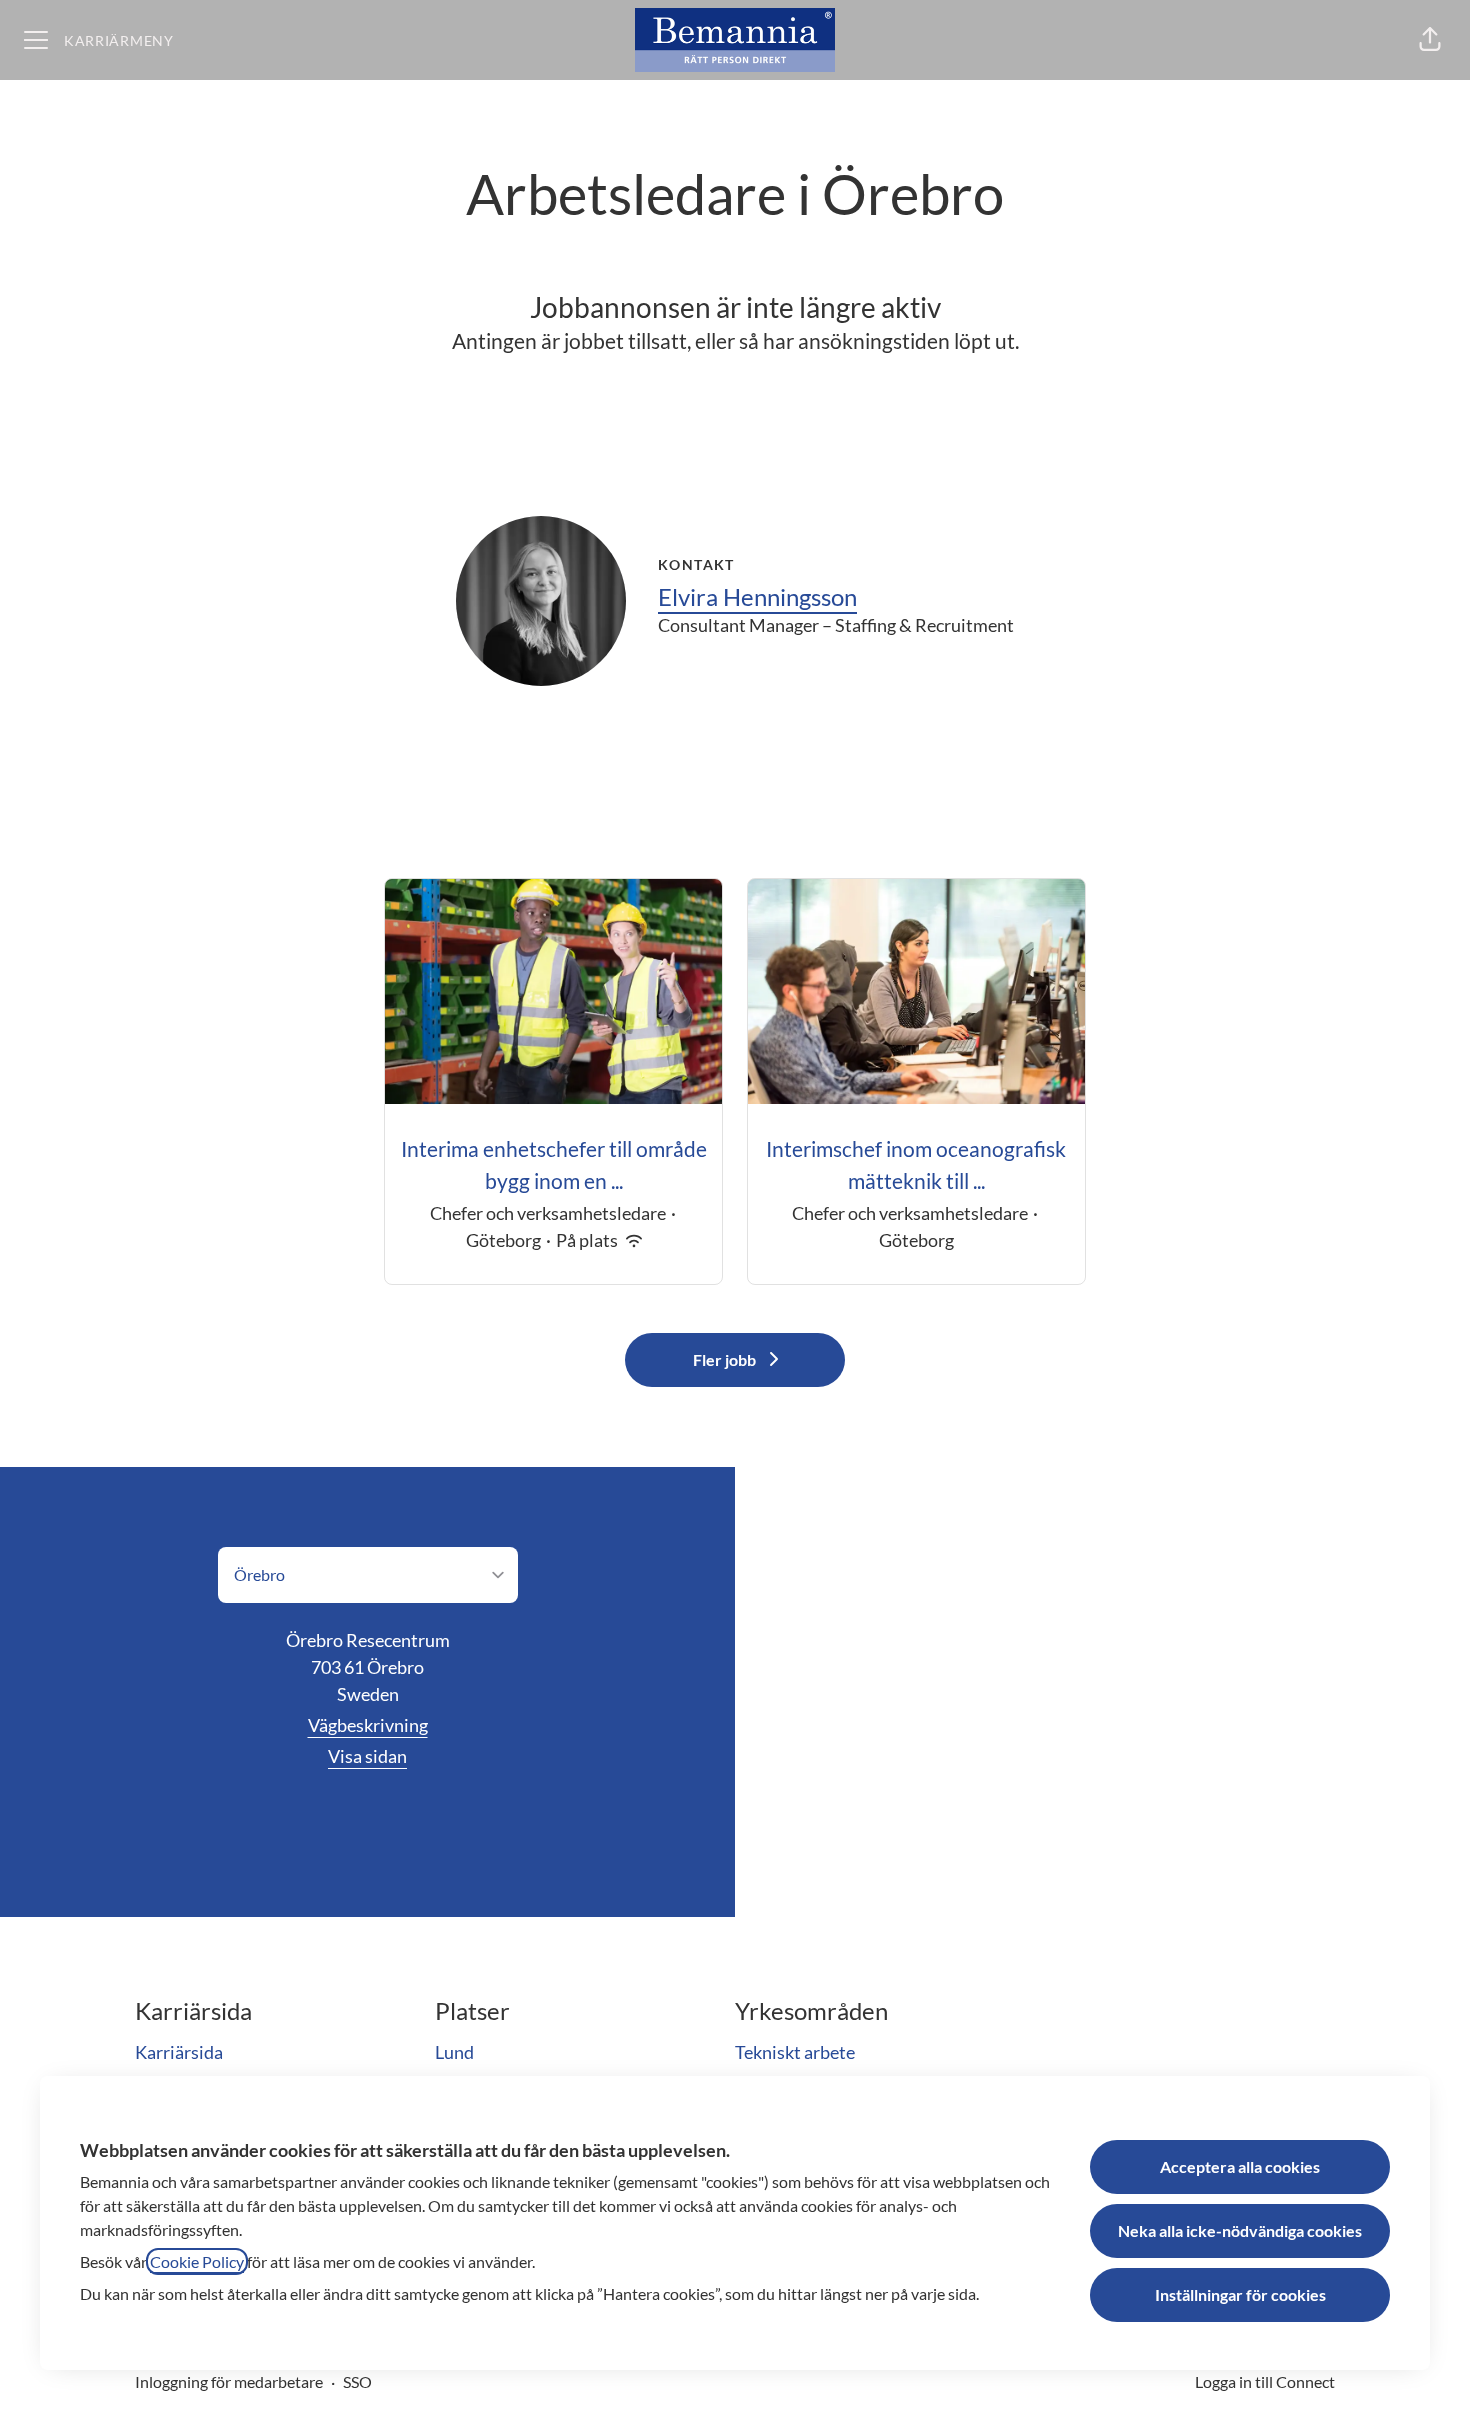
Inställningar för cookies (1240, 2294)
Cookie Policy (197, 2261)
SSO (357, 2381)
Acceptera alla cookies (1240, 2166)
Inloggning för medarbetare (229, 2381)
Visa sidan (367, 1756)
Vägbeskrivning (368, 1725)
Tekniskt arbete (795, 2052)
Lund (454, 2052)
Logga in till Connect (1265, 2381)
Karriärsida (179, 2052)
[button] (1430, 40)
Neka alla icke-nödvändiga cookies (1240, 2230)
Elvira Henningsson (757, 596)
